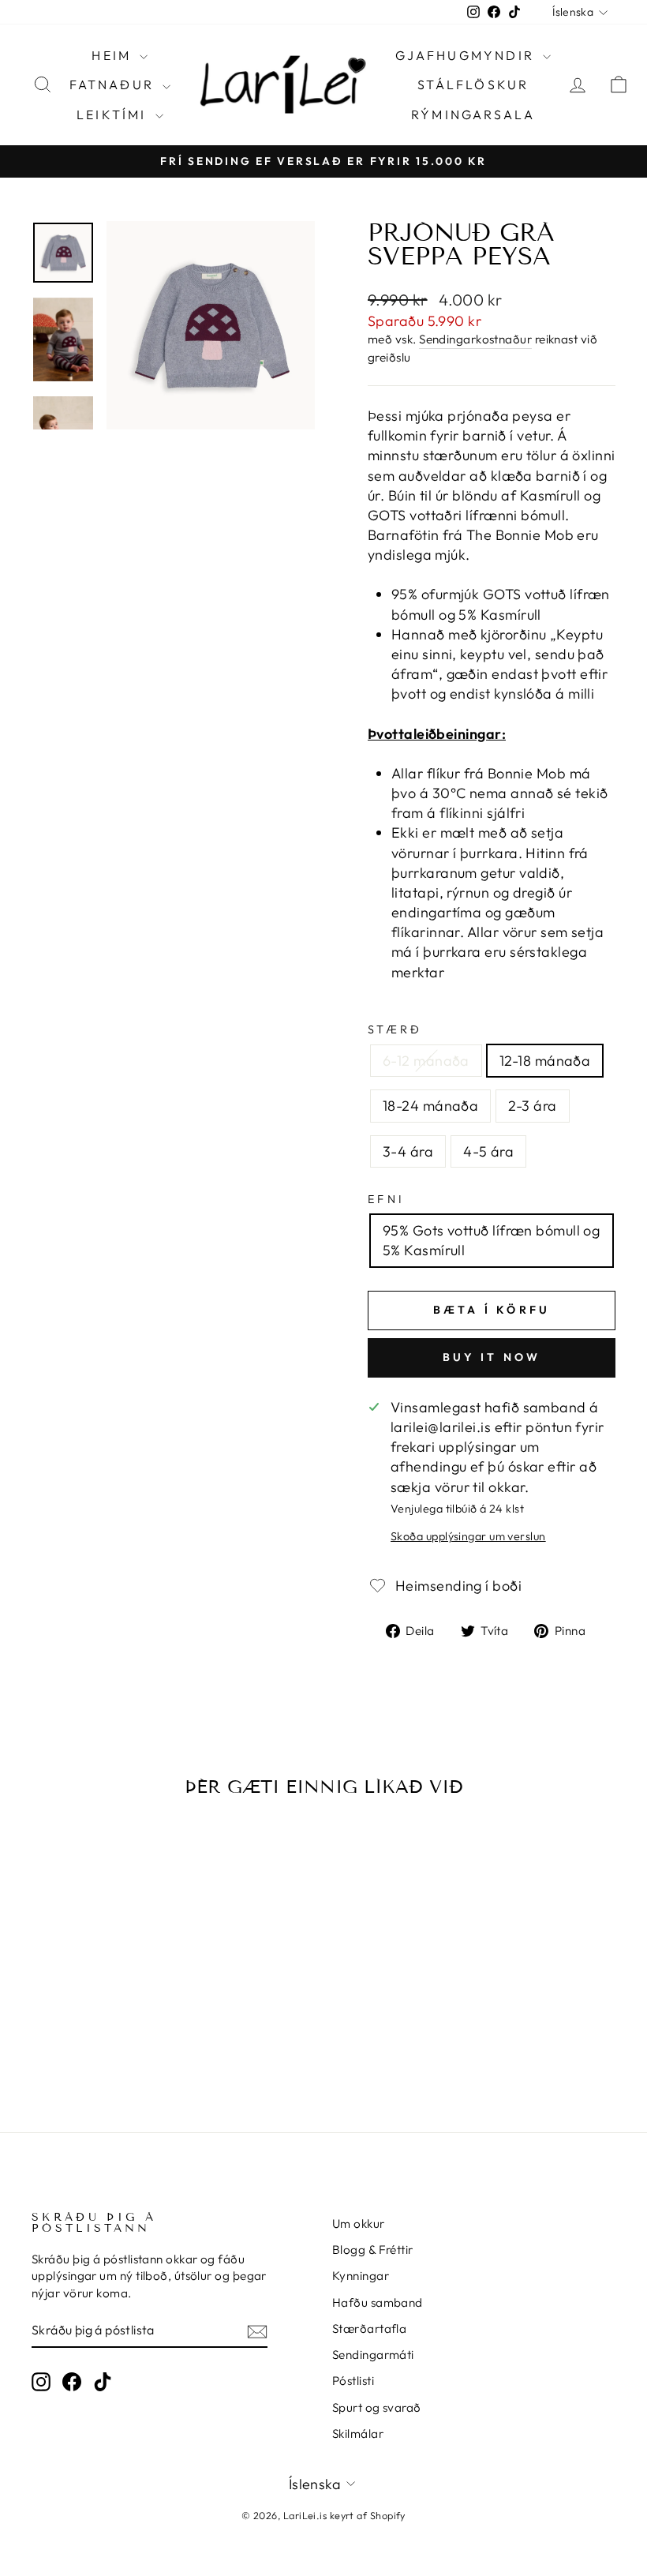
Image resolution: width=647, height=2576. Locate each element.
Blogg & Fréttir (373, 2250)
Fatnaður (114, 84)
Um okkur (359, 2224)
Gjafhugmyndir (467, 55)
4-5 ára (488, 1151)
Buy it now (492, 1357)
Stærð (395, 1029)
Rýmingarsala (473, 114)
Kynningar (361, 2276)
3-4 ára (408, 1151)
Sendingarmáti (373, 2355)
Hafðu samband (378, 2302)
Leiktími (114, 114)
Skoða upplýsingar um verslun (468, 1536)
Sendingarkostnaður (475, 339)
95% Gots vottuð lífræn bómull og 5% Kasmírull (491, 1240)
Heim (114, 55)
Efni (386, 1199)
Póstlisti (353, 2381)
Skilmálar (358, 2434)
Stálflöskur (473, 84)
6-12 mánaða (426, 1061)
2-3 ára (532, 1106)
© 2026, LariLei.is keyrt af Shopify (323, 2515)
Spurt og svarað (377, 2407)
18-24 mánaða (430, 1106)
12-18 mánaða (545, 1061)
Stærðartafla (369, 2329)
